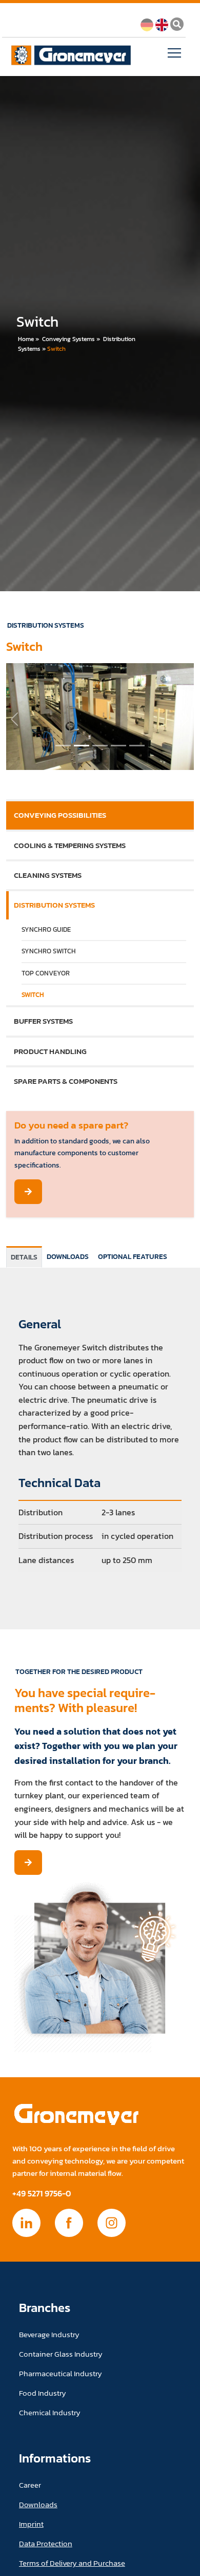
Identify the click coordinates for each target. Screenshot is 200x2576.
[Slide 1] (82, 746)
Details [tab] (24, 1257)
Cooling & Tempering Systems (70, 845)
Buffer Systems (43, 1021)
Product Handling (50, 1051)
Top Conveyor (46, 973)
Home (26, 339)
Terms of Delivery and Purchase (72, 2563)
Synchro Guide (46, 929)
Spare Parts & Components (66, 1081)
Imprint (31, 2524)
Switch (56, 349)
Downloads (38, 2504)
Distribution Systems (54, 905)
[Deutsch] (147, 24)
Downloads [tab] (68, 1256)
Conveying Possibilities (60, 815)
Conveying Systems (68, 339)
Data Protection (46, 2543)
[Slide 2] (100, 746)
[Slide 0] (63, 746)
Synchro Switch (49, 951)
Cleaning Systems (48, 875)
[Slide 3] (118, 746)
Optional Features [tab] (133, 1256)
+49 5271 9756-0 (42, 2194)
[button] (14, 719)
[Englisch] (162, 24)
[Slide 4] (137, 746)
